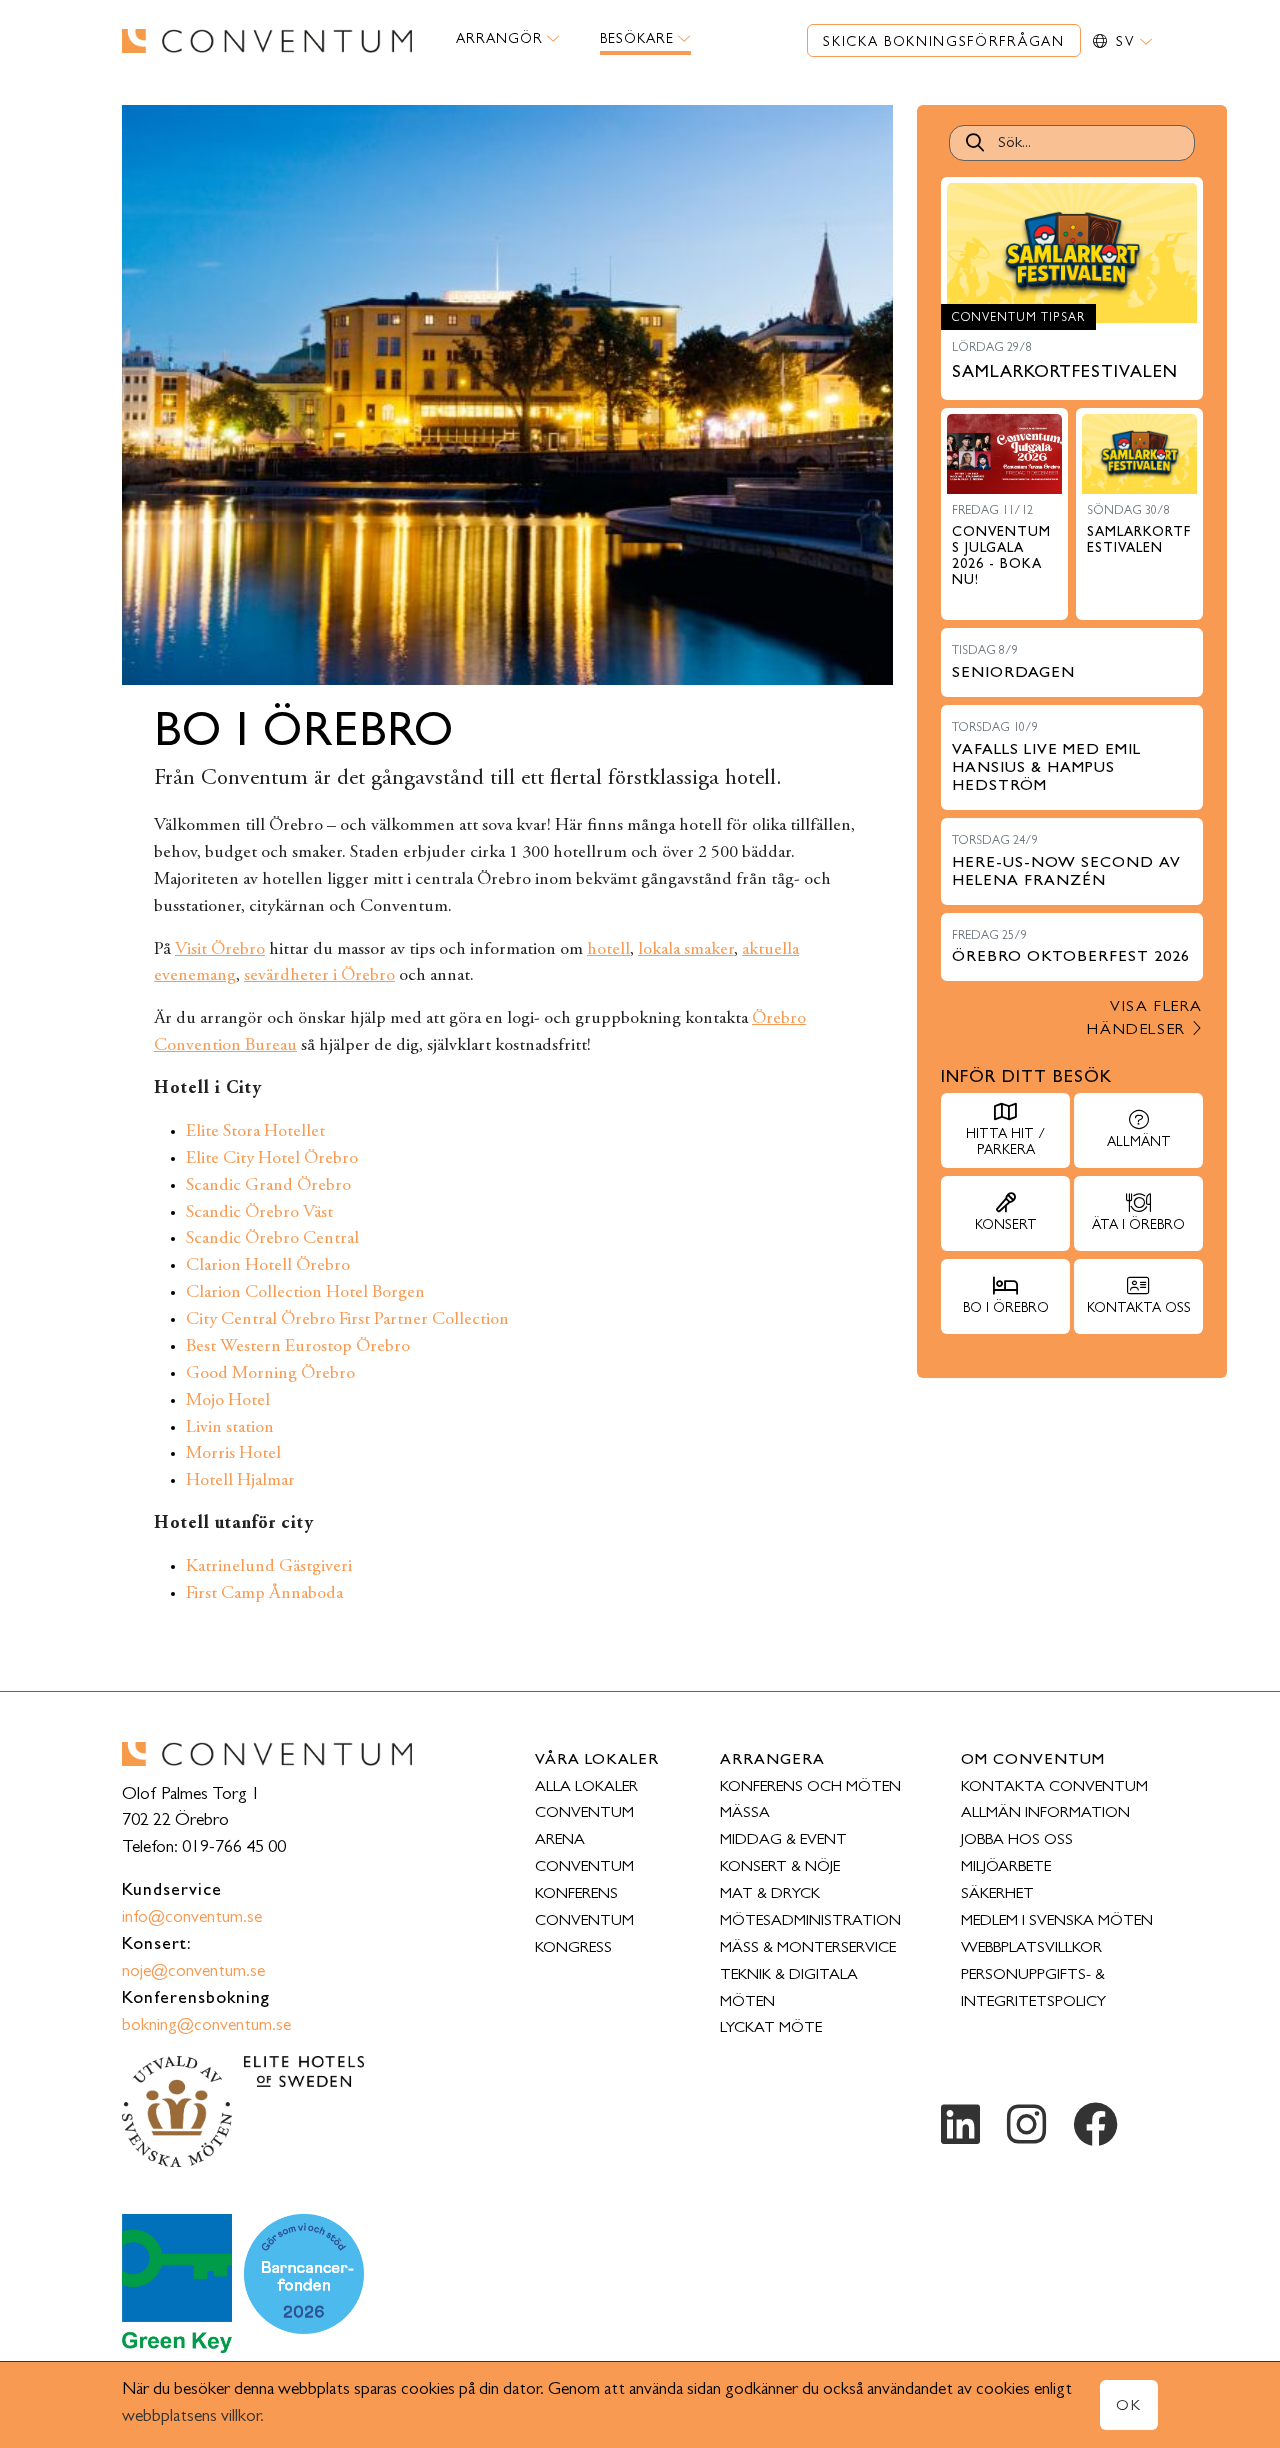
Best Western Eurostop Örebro (298, 1347)
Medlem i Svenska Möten (1057, 1922)
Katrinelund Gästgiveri (269, 1567)
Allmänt (1139, 1143)
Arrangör (499, 40)
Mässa (745, 1814)
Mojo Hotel (228, 1401)
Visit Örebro (220, 950)
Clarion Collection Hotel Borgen (305, 1293)
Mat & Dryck (770, 1895)
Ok (1129, 2407)
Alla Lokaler (586, 1788)
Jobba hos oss (1017, 1841)
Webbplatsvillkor (1031, 1949)
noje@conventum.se (193, 1973)
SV (1128, 43)
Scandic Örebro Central (272, 1239)
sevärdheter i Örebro (319, 976)
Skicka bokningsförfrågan (943, 43)
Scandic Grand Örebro (268, 1186)
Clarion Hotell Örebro (268, 1266)
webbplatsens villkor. (193, 2418)
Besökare (637, 40)
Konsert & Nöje (780, 1868)
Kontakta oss (1139, 1309)
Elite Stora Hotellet (255, 1132)
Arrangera (772, 1761)
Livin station (230, 1428)
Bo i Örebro (1006, 1309)
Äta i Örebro (1138, 1226)
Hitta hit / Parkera (1005, 1143)
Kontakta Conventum (1054, 1788)
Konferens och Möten (810, 1788)
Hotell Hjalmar (240, 1481)
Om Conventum (1033, 1761)
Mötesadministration (810, 1922)
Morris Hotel (233, 1454)
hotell (608, 950)
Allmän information (1045, 1814)
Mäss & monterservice (808, 1949)
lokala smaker (686, 950)
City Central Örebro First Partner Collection (347, 1320)
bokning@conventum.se (206, 2027)
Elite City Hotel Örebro (272, 1159)
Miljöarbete (1006, 1868)
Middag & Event (783, 1841)
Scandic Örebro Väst (259, 1213)
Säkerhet (997, 1895)
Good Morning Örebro (270, 1374)
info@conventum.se (192, 1919)
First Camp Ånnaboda (264, 1594)
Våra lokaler (597, 1761)
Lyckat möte (771, 2029)
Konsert (1006, 1226)
